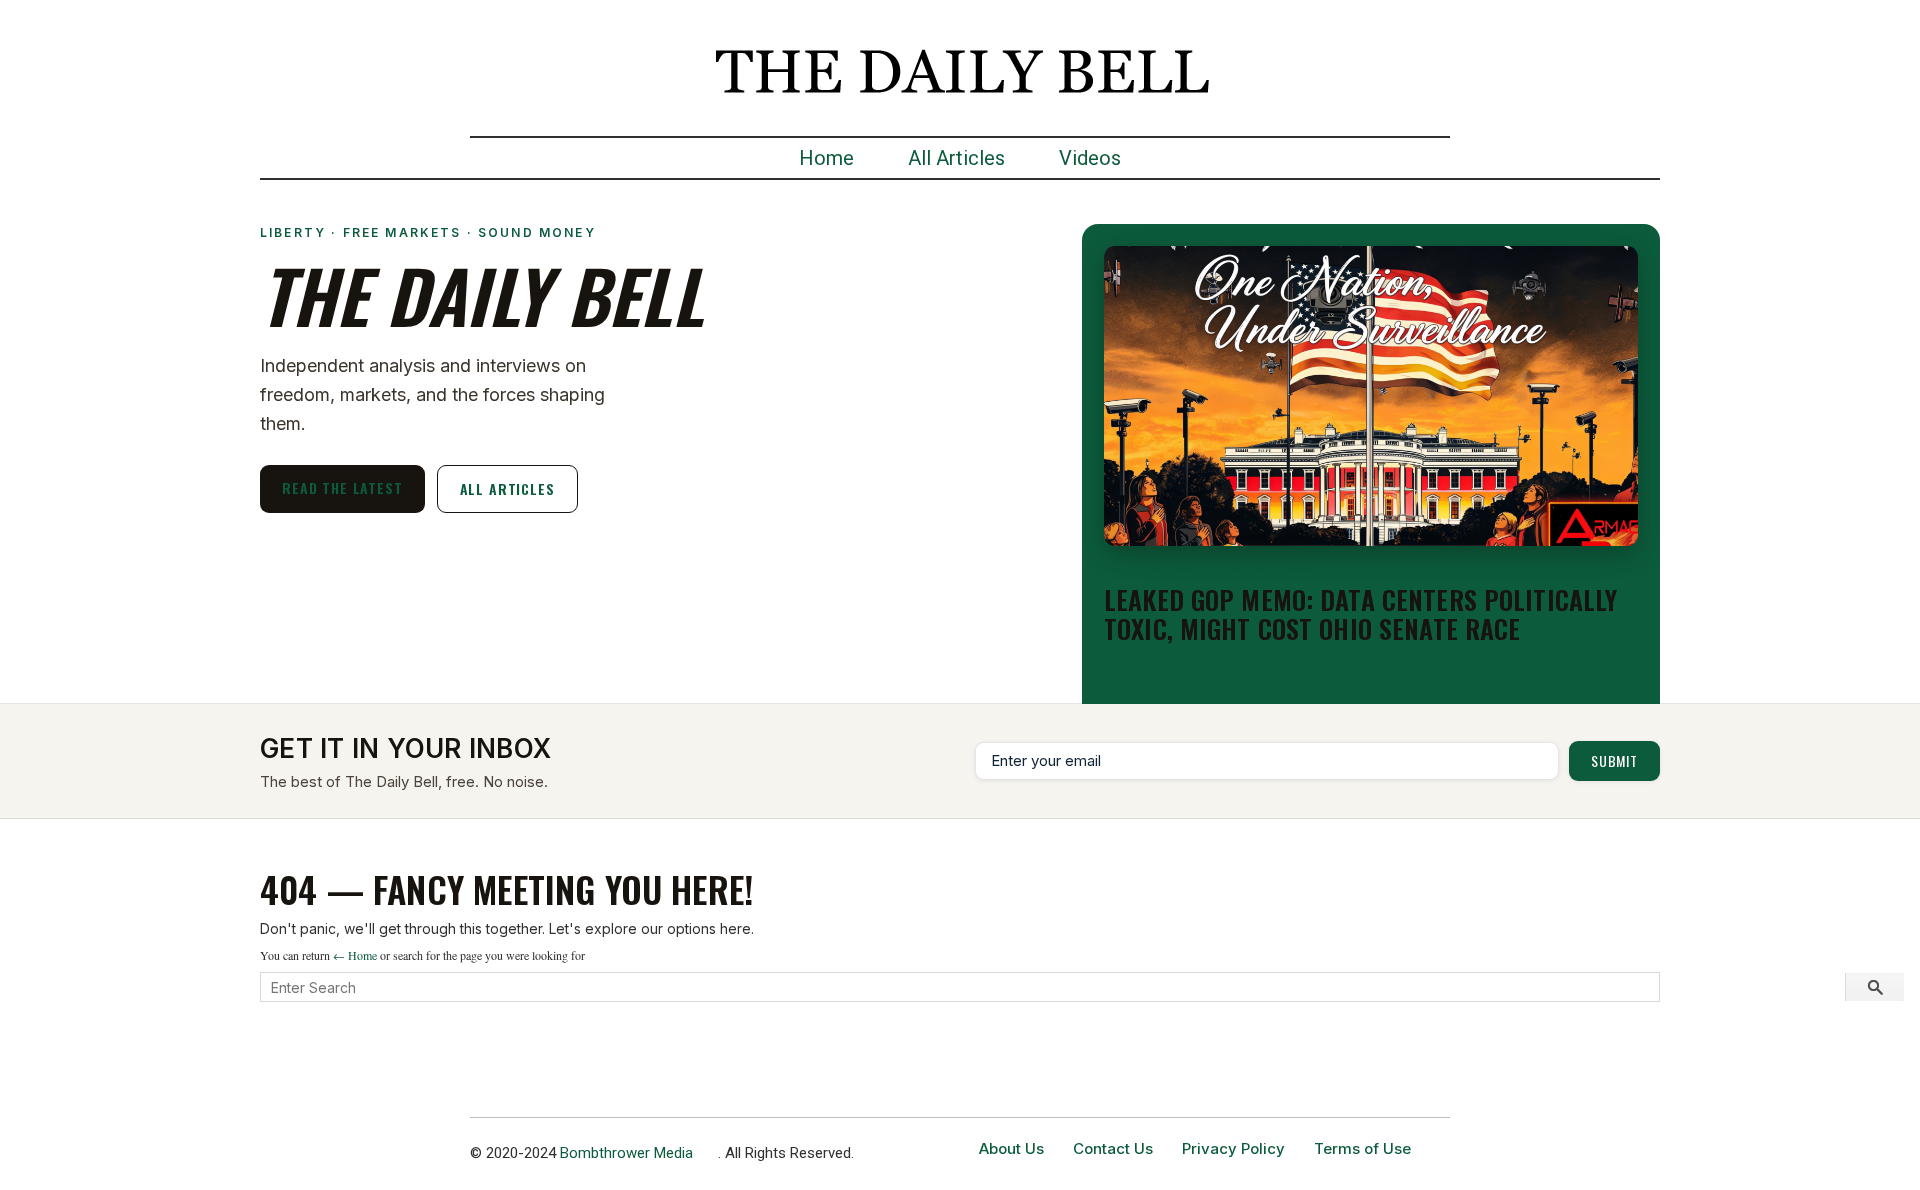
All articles (507, 488)
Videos (1090, 158)
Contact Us (1113, 1148)
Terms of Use (1362, 1148)
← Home (355, 955)
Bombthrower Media (626, 1153)
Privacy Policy (1233, 1148)
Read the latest (342, 487)
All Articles (956, 158)
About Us (1011, 1148)
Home (826, 158)
